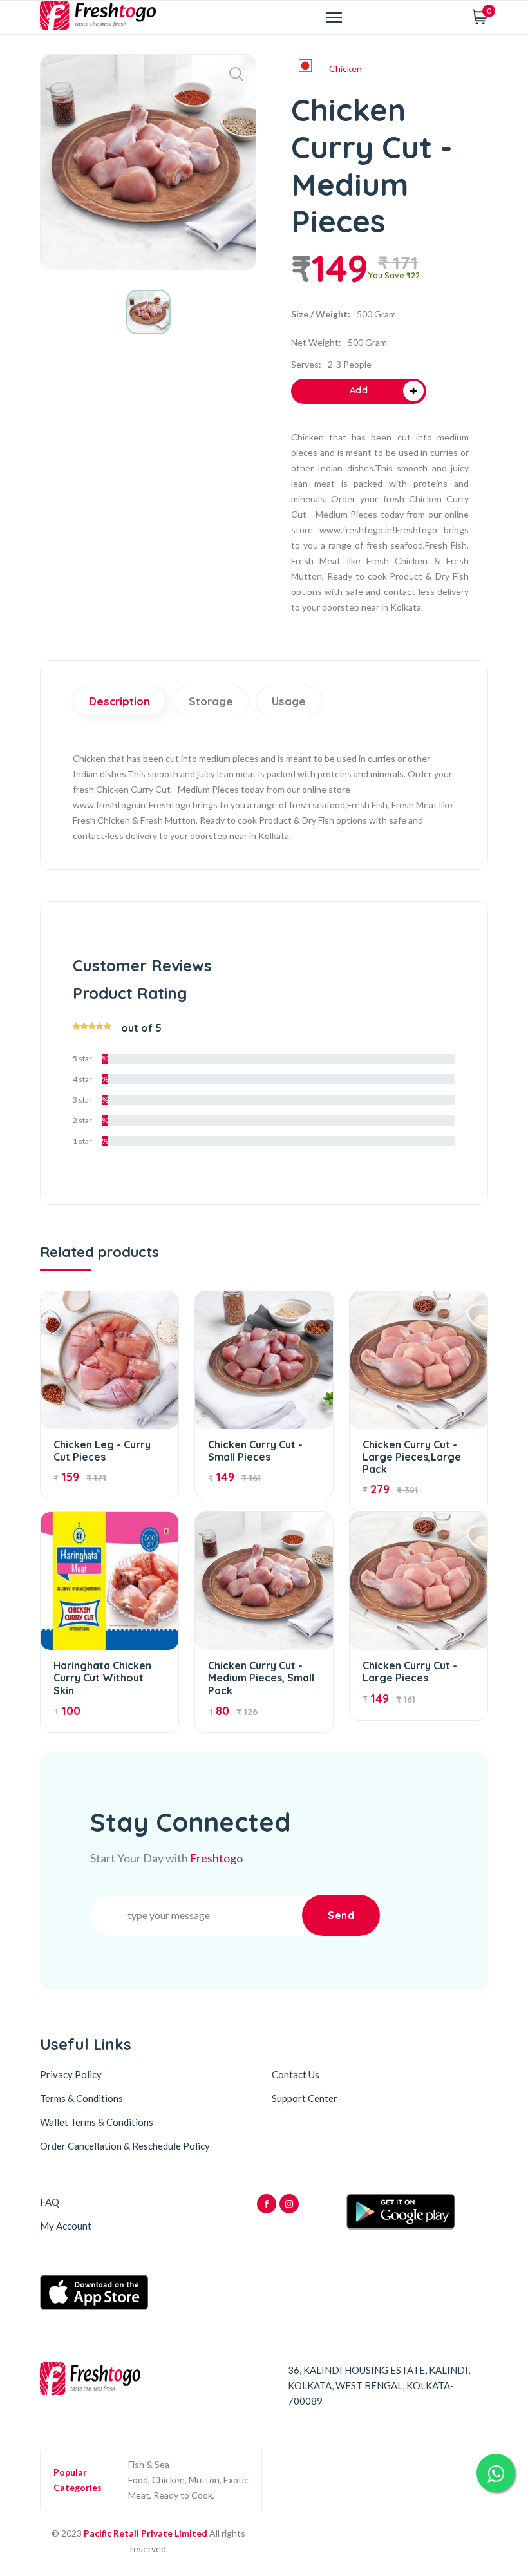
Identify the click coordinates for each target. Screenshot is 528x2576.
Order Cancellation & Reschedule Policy (125, 2146)
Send (341, 1915)
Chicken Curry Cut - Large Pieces (410, 1672)
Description (119, 701)
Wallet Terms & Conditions (97, 2122)
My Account (66, 2226)
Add (359, 390)
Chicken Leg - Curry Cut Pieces (102, 1451)
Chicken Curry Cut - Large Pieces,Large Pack (412, 1457)
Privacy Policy (71, 2074)
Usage (289, 701)
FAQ (50, 2202)
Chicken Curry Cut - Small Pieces (255, 1451)
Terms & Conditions (81, 2098)
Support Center (305, 2098)
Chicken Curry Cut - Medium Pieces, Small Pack (261, 1678)
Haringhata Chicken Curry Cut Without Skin (102, 1678)
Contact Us (296, 2074)
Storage (211, 701)
